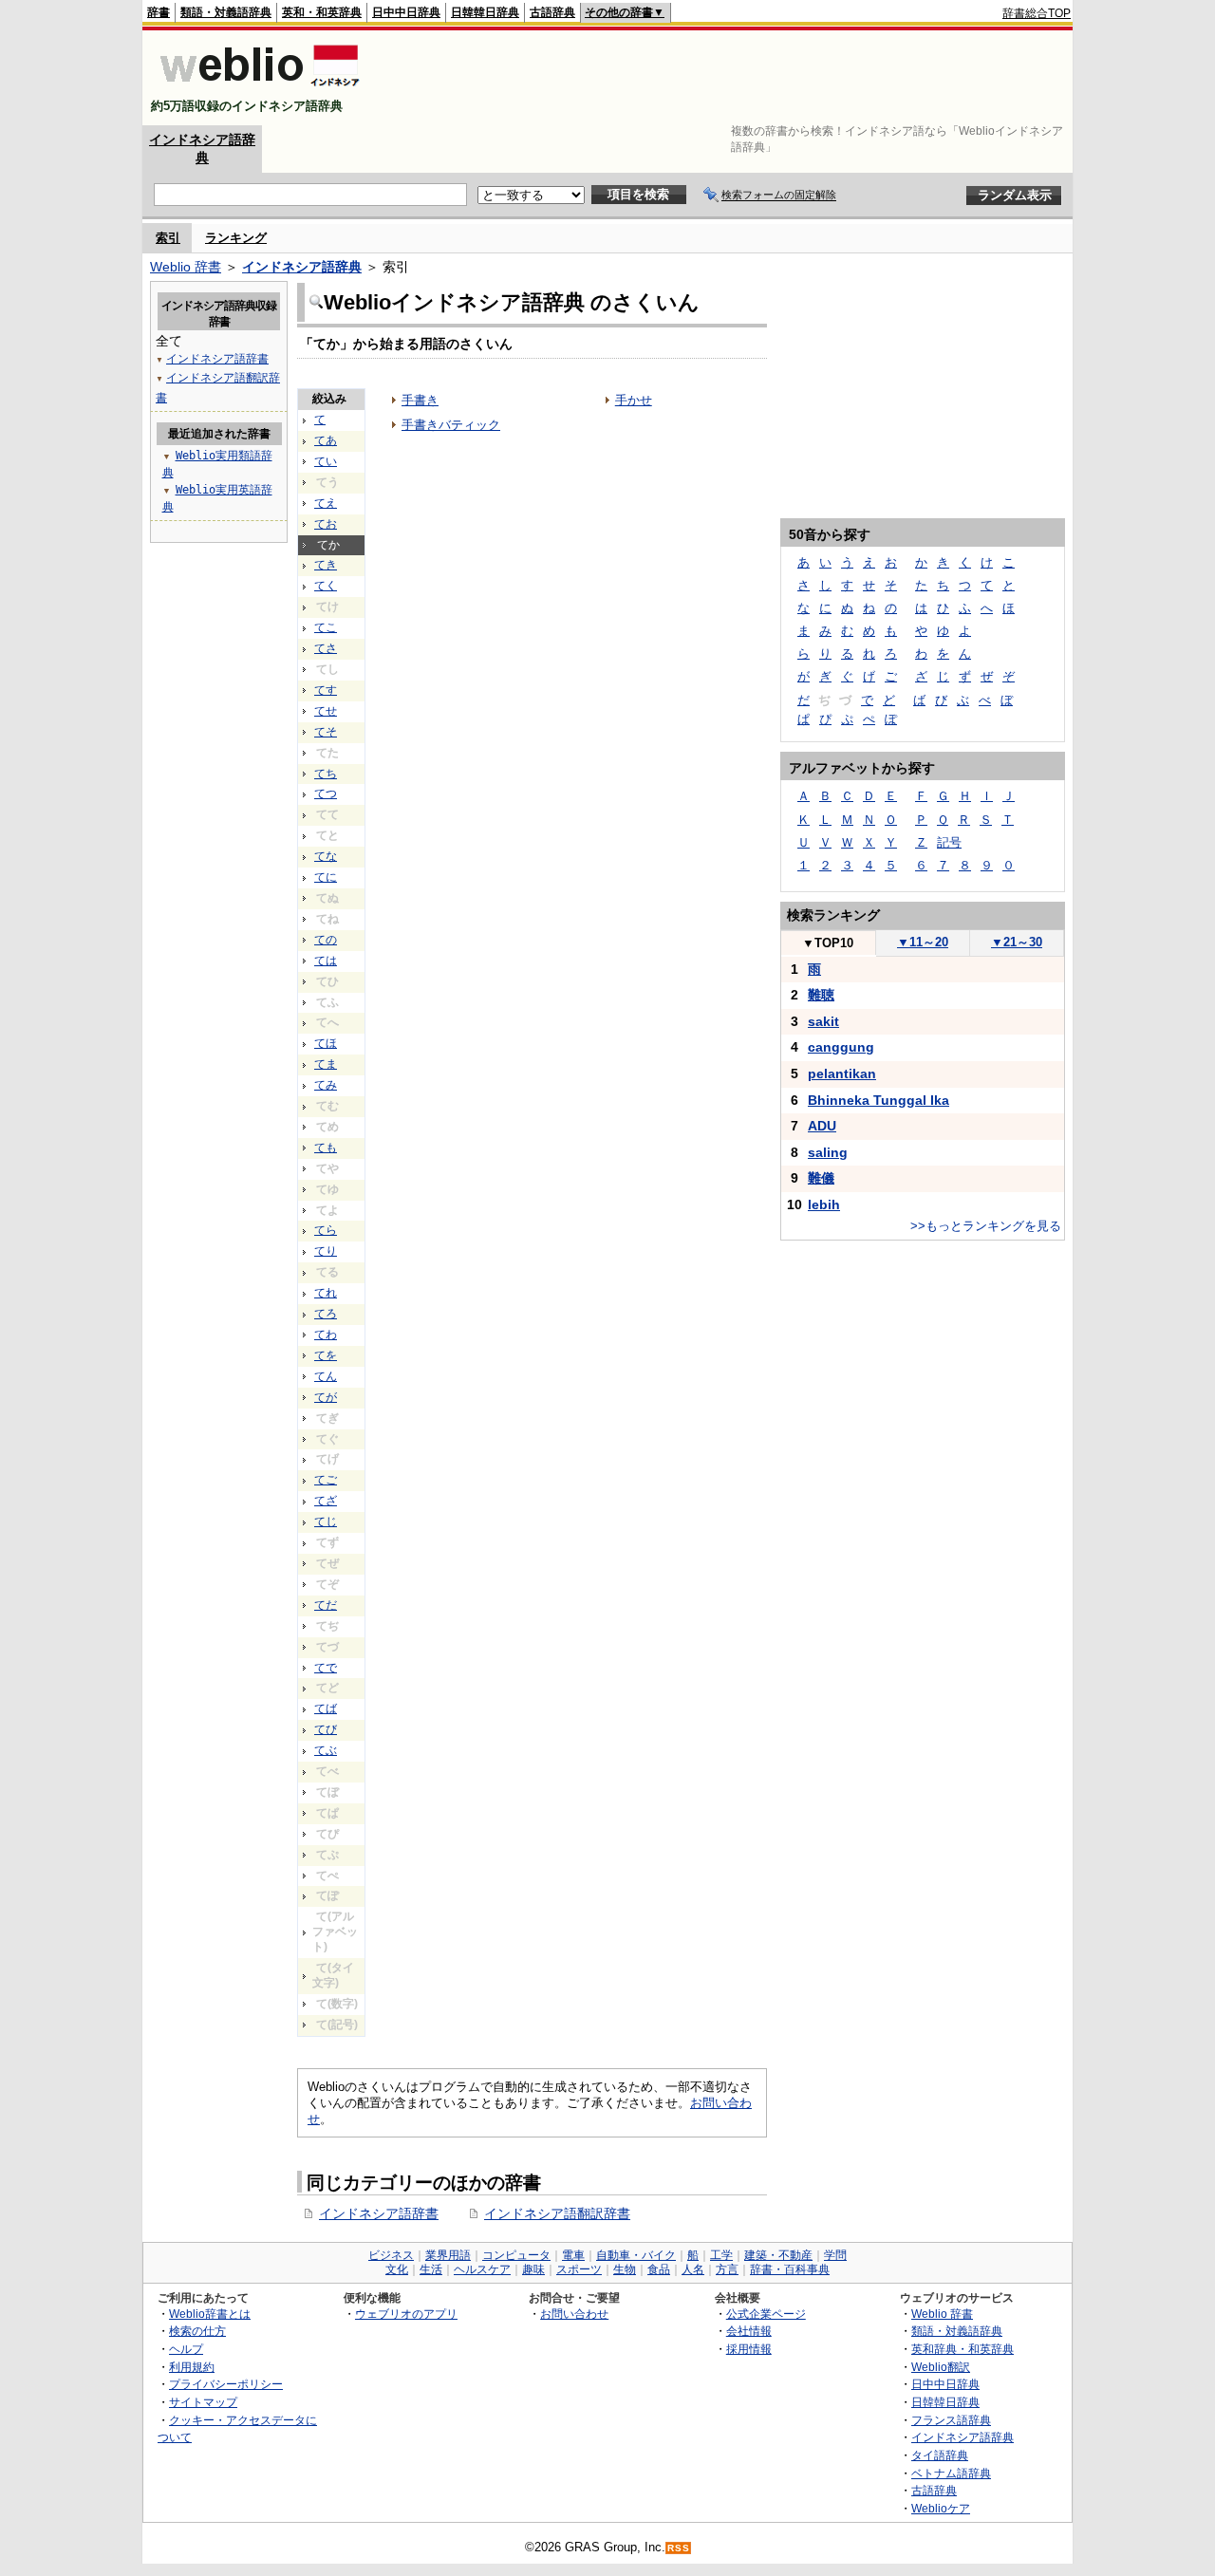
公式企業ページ (766, 2314)
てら (326, 1230)
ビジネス (391, 2255)
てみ (326, 1085)
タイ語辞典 (940, 2455)
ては (326, 961)
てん (326, 1376)
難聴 (821, 995)
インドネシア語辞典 (302, 267)
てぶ (326, 1750)
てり (326, 1251)
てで (326, 1668)
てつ (326, 793)
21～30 (1017, 942)
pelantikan (842, 1073)
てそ (326, 732)
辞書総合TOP (1037, 13)
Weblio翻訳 (941, 2367)
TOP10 (828, 943)
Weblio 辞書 (186, 267)
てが (326, 1397)
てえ (326, 503)
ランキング (236, 238)
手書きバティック (451, 425)
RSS (679, 2548)
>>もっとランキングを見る (986, 1226)
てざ (326, 1501)
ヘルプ (186, 2349)
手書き (420, 400)
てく (326, 586)
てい (326, 461)
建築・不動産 (778, 2255)
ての (326, 940)
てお (326, 524)
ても (326, 1148)
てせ (326, 711)
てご (326, 1480)
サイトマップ (203, 2402)
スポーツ (579, 2269)
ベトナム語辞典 (951, 2473)
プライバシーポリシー (226, 2384)
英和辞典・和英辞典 (963, 2349)
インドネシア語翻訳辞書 (557, 2213)
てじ (326, 1521)
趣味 (533, 2269)
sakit (823, 1021)
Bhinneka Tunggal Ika (879, 1100)
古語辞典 (552, 12)
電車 (573, 2255)
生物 (625, 2269)
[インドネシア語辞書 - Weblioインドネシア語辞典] (258, 90)
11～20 (923, 942)
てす (326, 690)
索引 (168, 238)
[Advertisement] (725, 78)
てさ (326, 648)
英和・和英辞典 (322, 12)
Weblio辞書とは (210, 2314)
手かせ (634, 400)
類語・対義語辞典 (226, 12)
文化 (397, 2269)
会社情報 (749, 2331)
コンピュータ (516, 2255)
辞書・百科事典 (790, 2269)
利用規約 (192, 2367)
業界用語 (448, 2255)
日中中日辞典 (406, 12)
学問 (835, 2255)
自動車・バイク (636, 2255)
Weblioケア (941, 2508)
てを (326, 1355)
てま (326, 1064)
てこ (326, 627)
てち (326, 774)
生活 (431, 2269)
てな (326, 856)
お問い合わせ (574, 2314)
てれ (326, 1293)
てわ (326, 1335)
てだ (326, 1605)
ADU (822, 1126)
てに (326, 877)
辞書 (159, 12)
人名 (693, 2269)
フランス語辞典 (951, 2420)
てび (326, 1729)
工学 (721, 2255)
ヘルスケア (482, 2269)
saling (828, 1152)
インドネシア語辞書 (379, 2213)
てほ (326, 1043)
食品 (659, 2269)
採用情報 (749, 2349)
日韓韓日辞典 (485, 12)
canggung (841, 1047)
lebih (824, 1204)
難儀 (821, 1178)
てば (326, 1708)
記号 (949, 842)
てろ (326, 1314)
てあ (326, 440)
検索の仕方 (197, 2331)
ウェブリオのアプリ (406, 2314)
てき (326, 565)
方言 (727, 2269)
